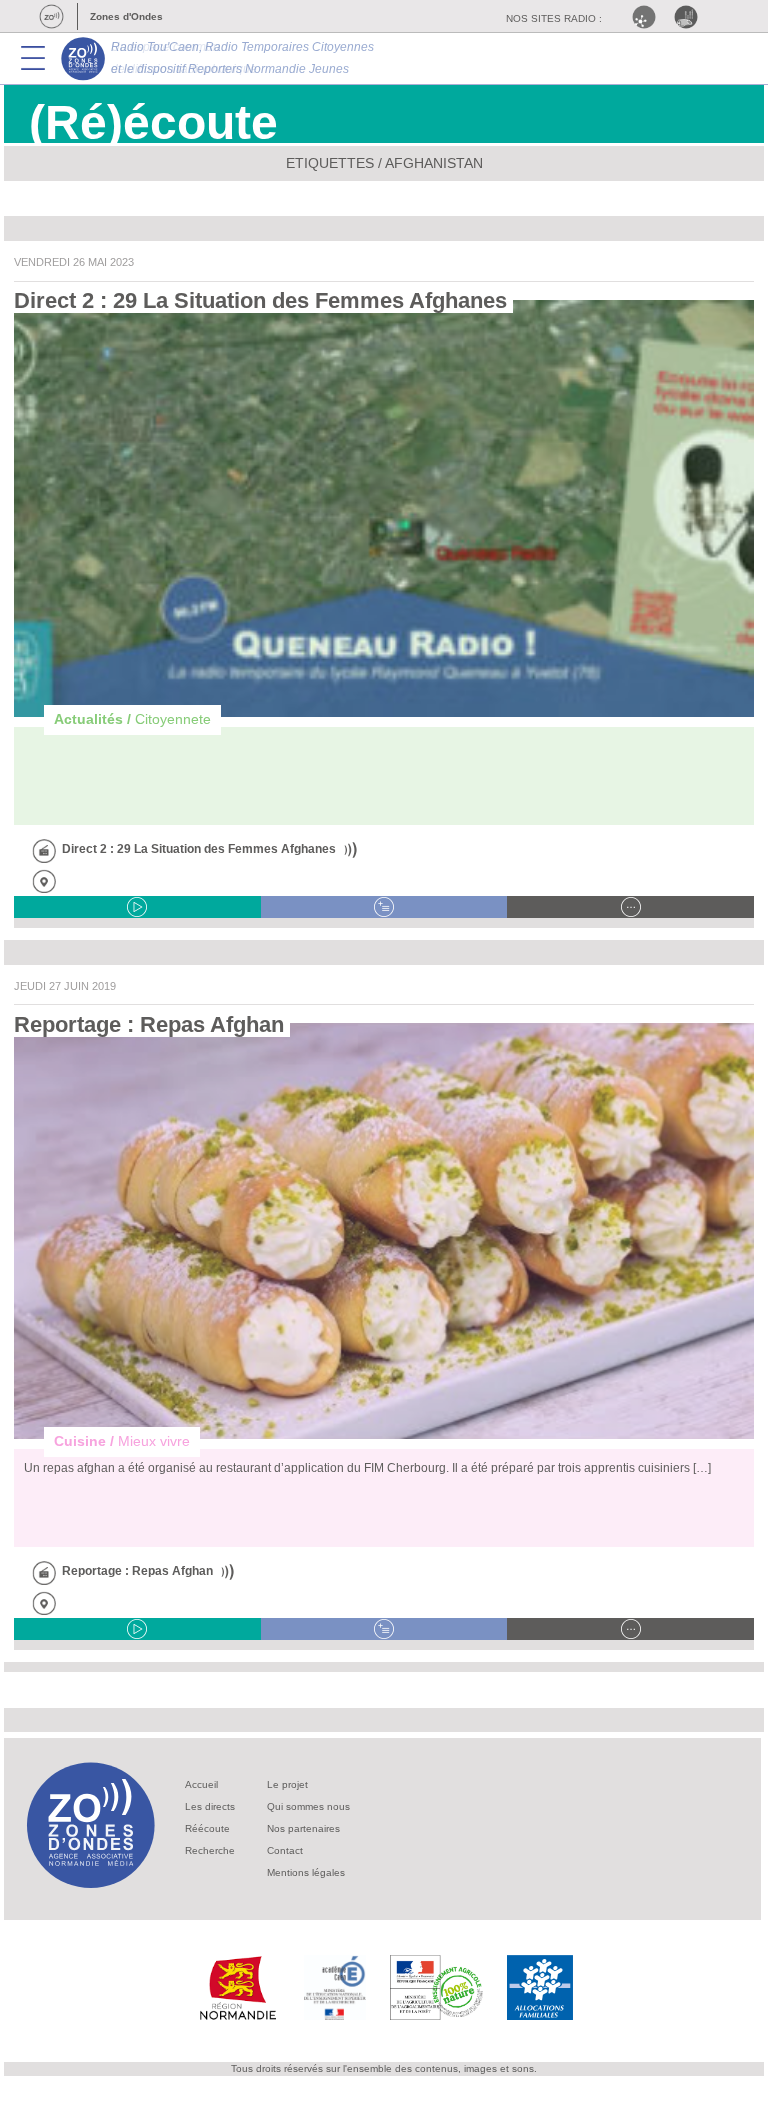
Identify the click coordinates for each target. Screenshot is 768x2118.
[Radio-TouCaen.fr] (691, 17)
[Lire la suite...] (630, 907)
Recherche (210, 1850)
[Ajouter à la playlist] (384, 907)
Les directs (210, 1806)
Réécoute (207, 1828)
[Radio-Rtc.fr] (649, 17)
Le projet (287, 1784)
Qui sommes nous (308, 1806)
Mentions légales (306, 1872)
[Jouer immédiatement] (137, 907)
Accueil (201, 1784)
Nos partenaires (303, 1828)
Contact (285, 1850)
